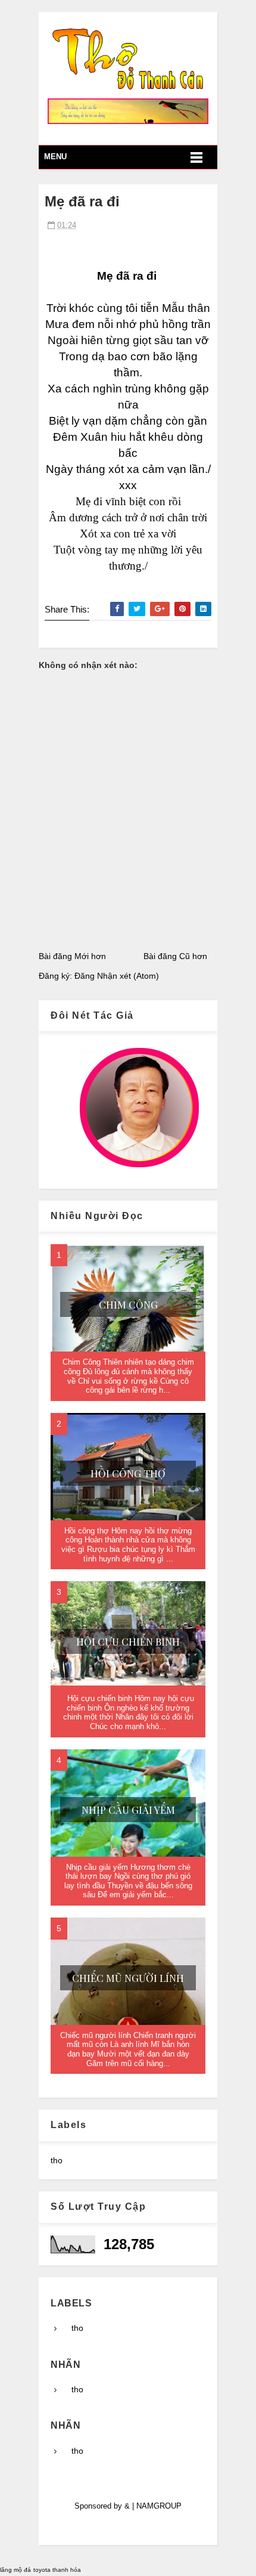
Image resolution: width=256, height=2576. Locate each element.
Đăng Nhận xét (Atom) (117, 976)
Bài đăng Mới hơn (72, 956)
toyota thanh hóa (57, 2570)
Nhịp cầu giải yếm (128, 1810)
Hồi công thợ (128, 1473)
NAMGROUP (159, 2506)
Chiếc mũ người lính (128, 1978)
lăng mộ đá (15, 2570)
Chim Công (128, 1304)
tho (57, 2160)
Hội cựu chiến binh (128, 1641)
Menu (55, 157)
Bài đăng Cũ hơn (175, 956)
